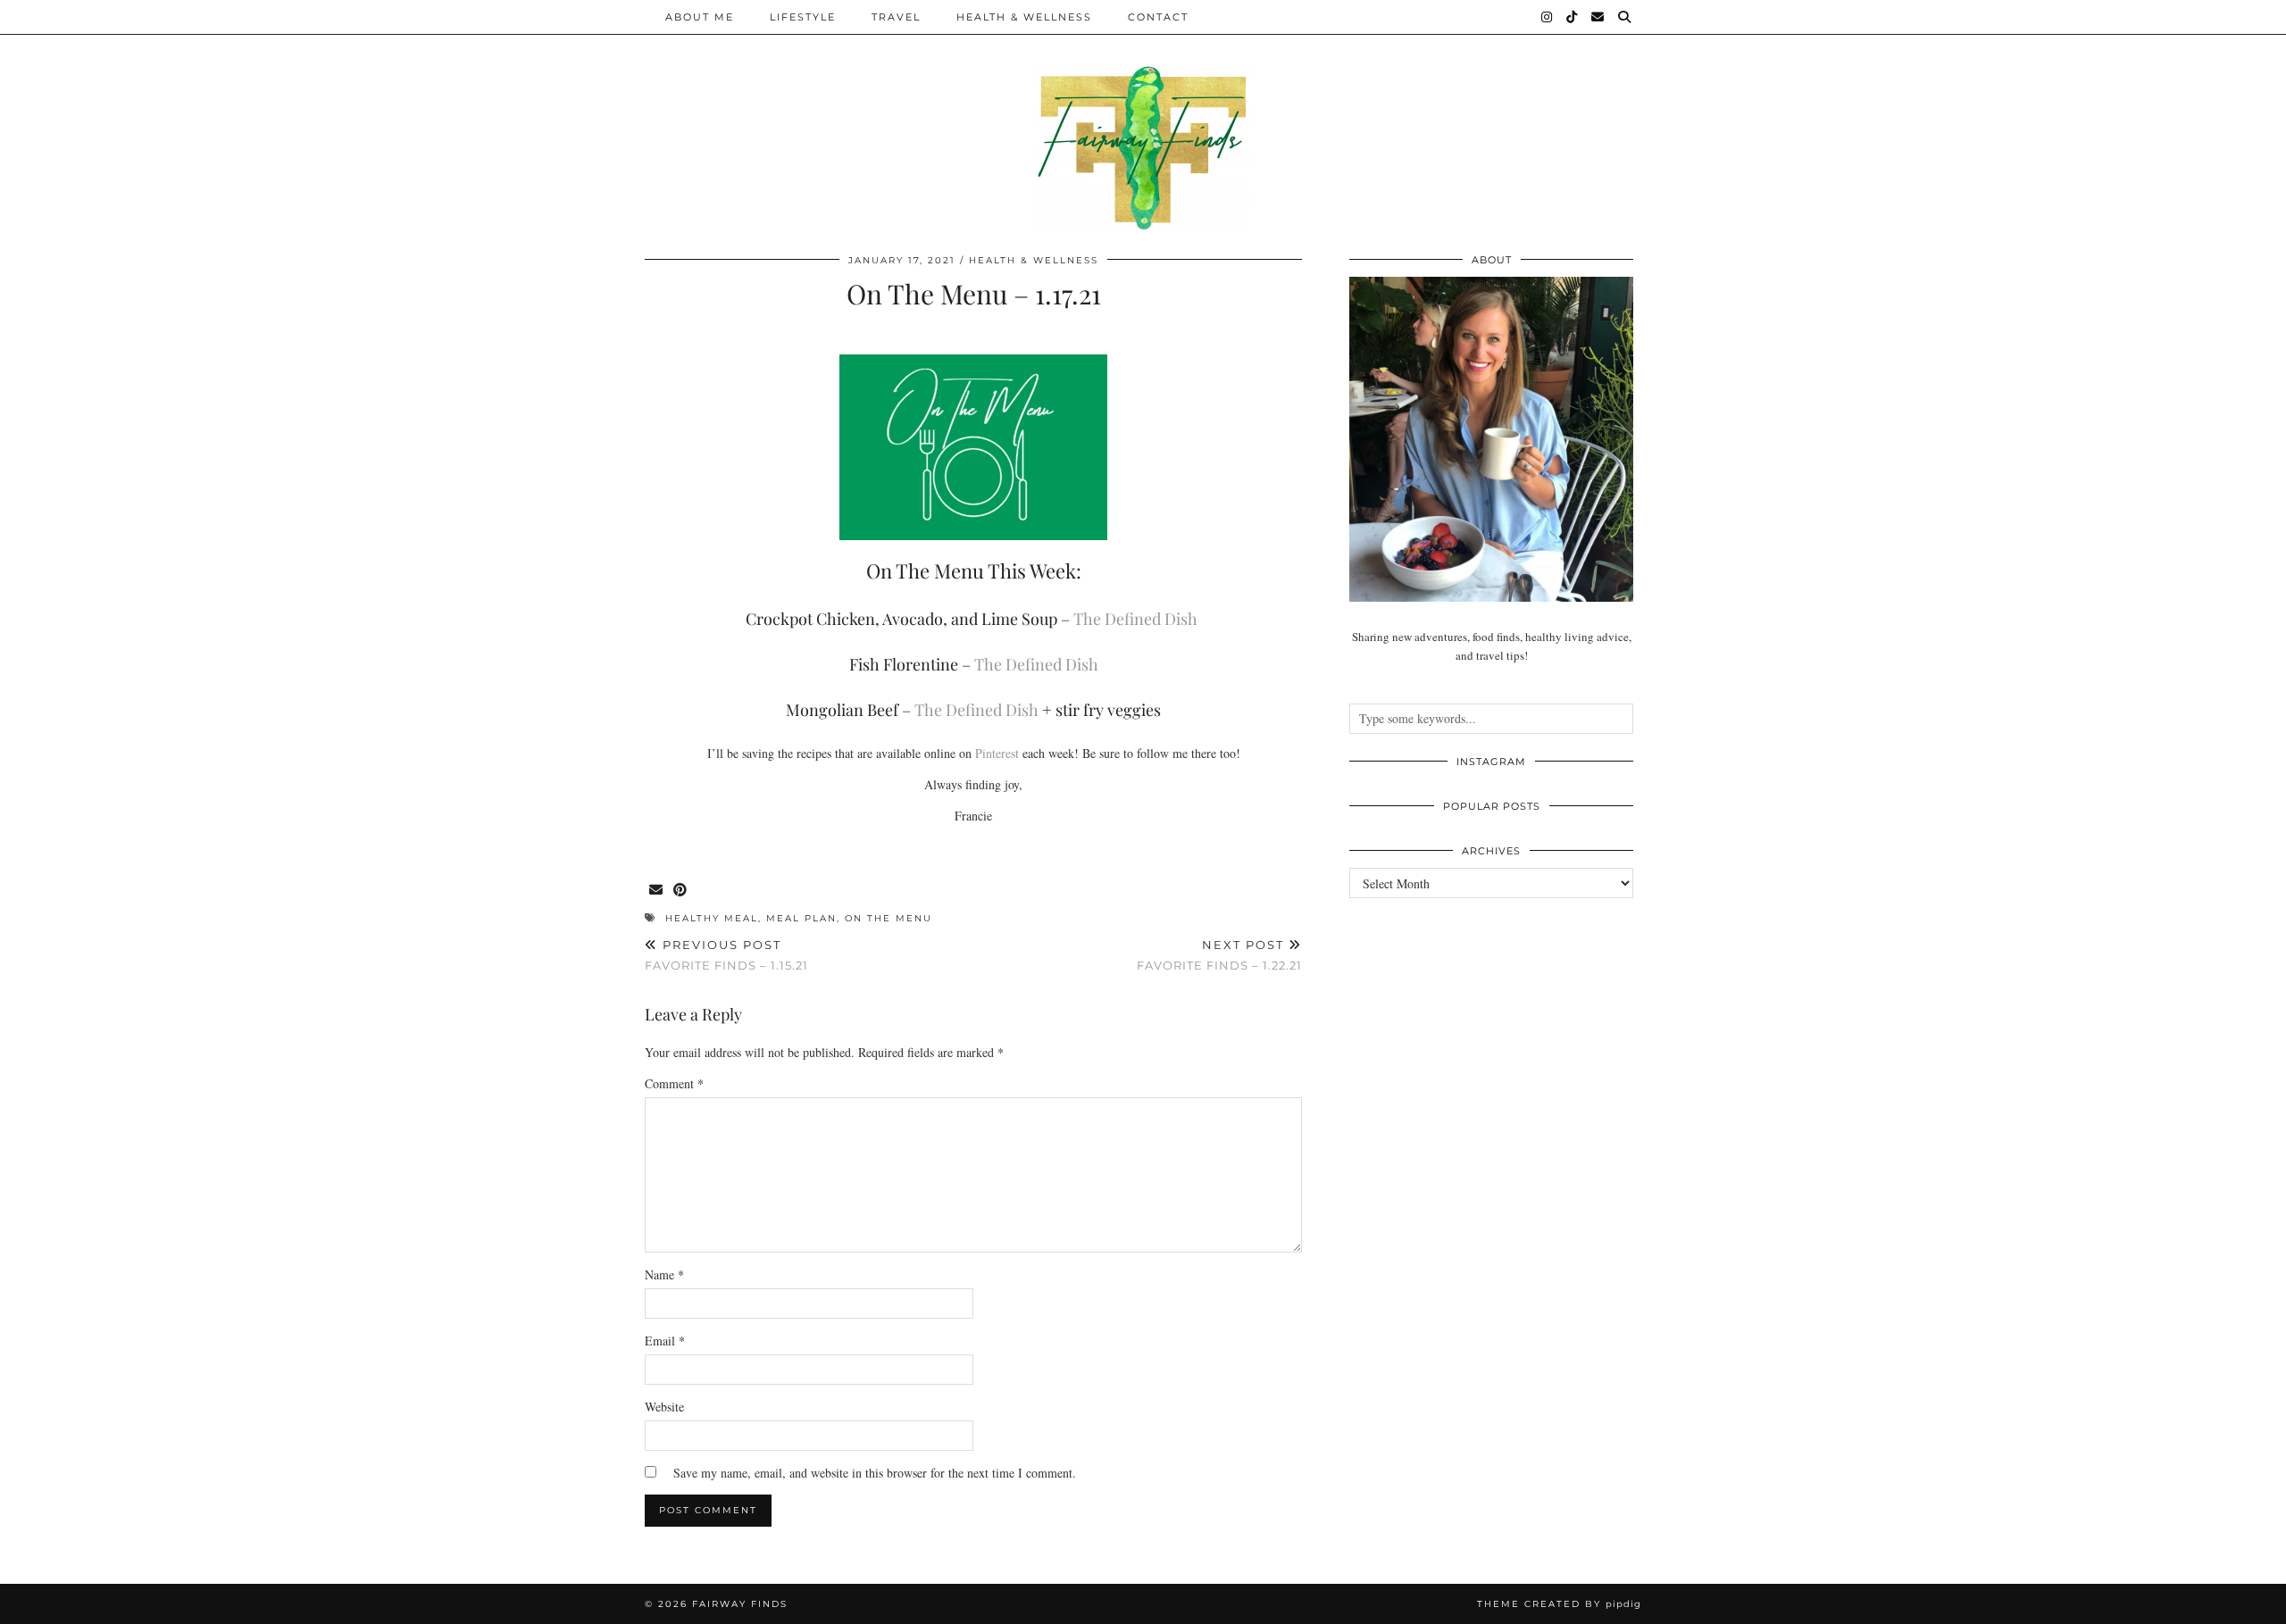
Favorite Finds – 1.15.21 (726, 955)
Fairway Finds (740, 1604)
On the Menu (889, 918)
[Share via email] (657, 891)
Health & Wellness (1024, 17)
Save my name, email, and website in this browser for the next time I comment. (875, 1473)
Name (664, 1274)
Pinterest (997, 753)
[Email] (1598, 17)
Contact (1158, 17)
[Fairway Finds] (1143, 116)
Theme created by (1559, 1604)
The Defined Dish (1135, 619)
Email (665, 1341)
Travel (896, 17)
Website (664, 1407)
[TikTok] (1573, 17)
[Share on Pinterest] (681, 891)
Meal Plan (801, 918)
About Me (700, 17)
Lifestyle (803, 17)
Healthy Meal (712, 918)
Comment (674, 1083)
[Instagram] (1548, 17)
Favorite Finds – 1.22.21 (1219, 955)
